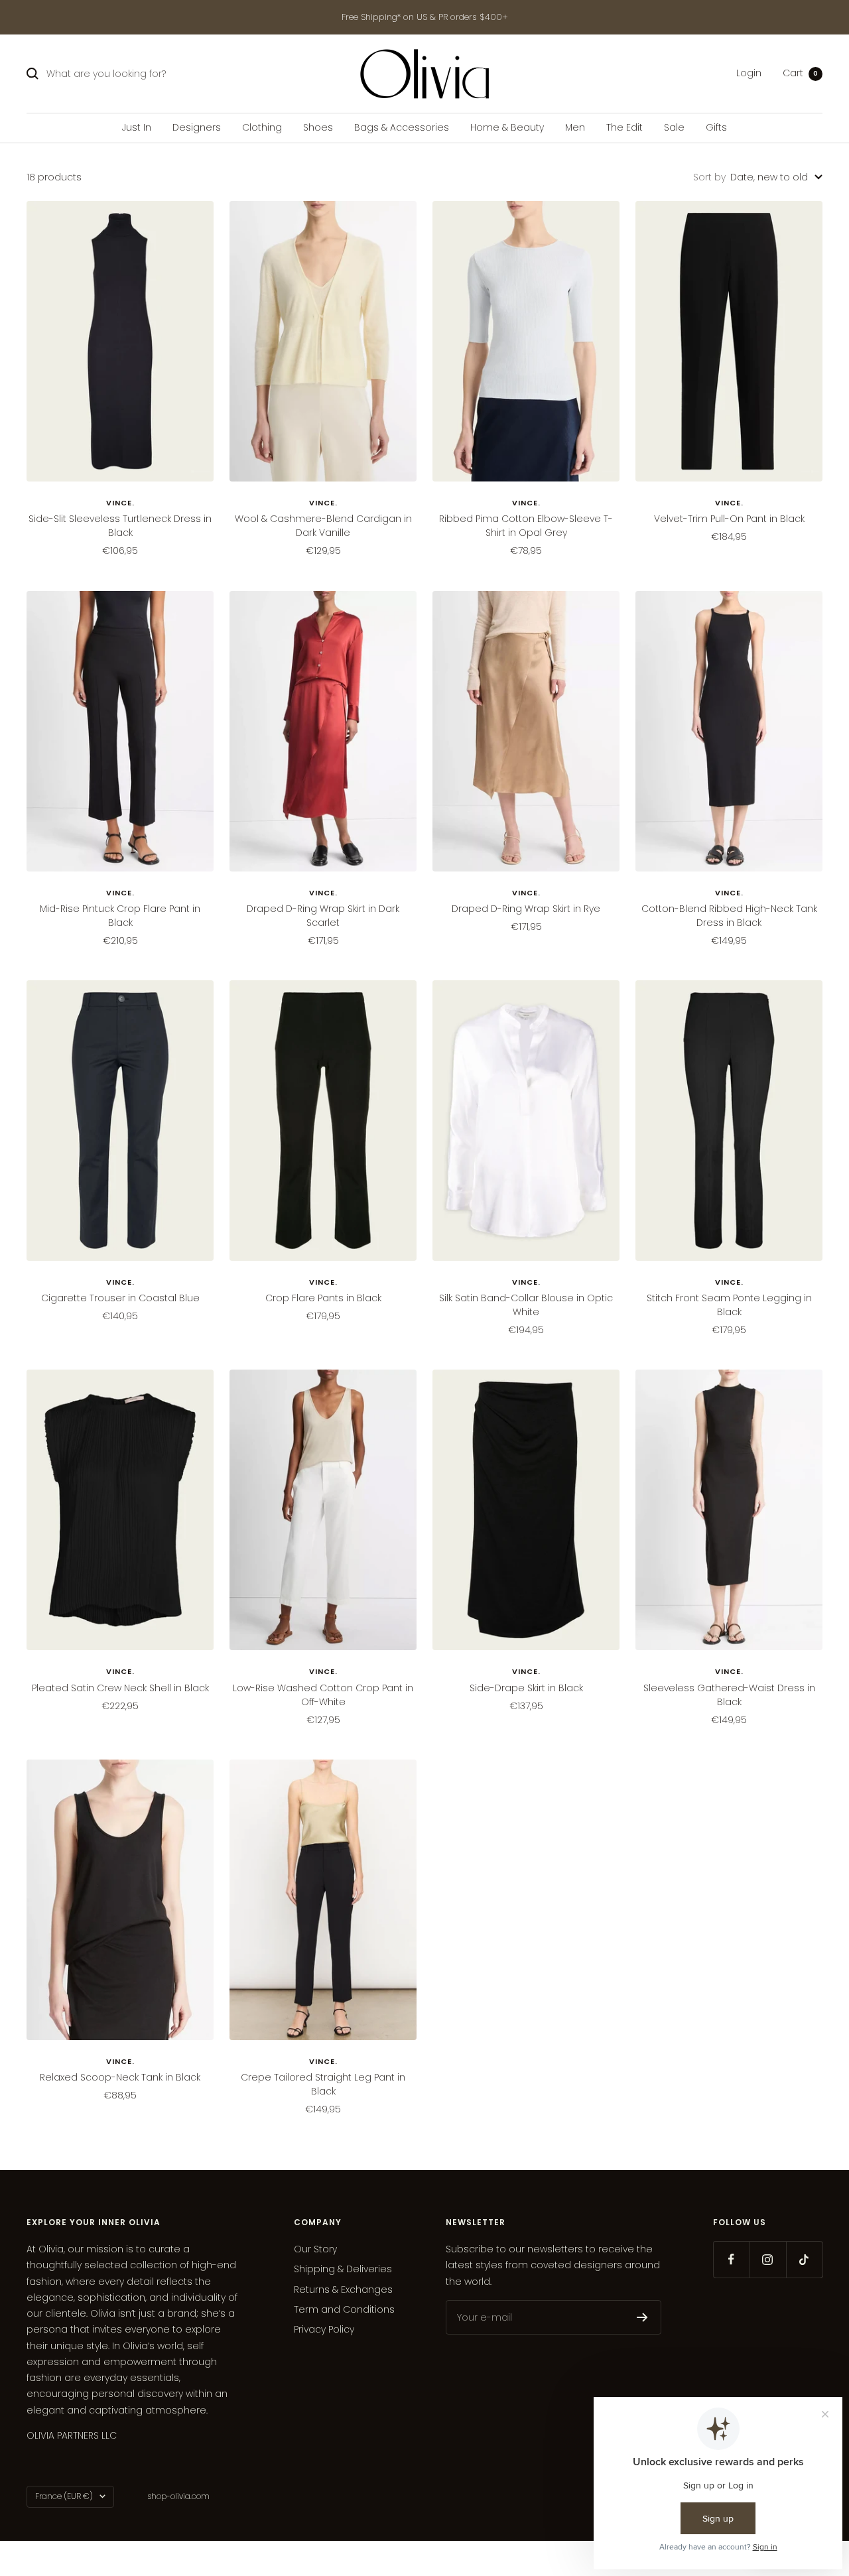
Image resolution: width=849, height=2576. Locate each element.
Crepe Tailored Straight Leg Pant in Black (323, 2084)
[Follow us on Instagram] (768, 2259)
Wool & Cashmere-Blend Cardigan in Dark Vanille (323, 526)
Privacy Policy (324, 2329)
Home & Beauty (507, 127)
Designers (197, 127)
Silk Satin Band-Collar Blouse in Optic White (526, 1305)
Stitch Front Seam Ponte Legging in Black (729, 1305)
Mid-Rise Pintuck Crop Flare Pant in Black (120, 916)
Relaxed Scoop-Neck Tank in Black (120, 2077)
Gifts (716, 127)
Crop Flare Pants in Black (323, 1298)
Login (749, 74)
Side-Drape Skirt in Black (526, 1688)
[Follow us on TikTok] (804, 2259)
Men (575, 127)
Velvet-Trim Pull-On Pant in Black (729, 519)
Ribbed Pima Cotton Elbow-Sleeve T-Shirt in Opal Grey (526, 526)
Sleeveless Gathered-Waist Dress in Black (729, 1695)
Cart (800, 74)
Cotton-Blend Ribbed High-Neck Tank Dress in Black (729, 916)
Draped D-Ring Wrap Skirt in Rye (526, 909)
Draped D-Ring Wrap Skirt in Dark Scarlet (323, 916)
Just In (137, 127)
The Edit (624, 127)
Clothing (262, 127)
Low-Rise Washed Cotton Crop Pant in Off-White (323, 1695)
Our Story (315, 2249)
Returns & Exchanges (343, 2289)
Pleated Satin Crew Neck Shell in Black (120, 1688)
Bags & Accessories (402, 127)
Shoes (318, 127)
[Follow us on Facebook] (731, 2259)
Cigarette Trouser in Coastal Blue (120, 1298)
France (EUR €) (64, 2496)
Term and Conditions (344, 2309)
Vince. (120, 503)
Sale (674, 127)
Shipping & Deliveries (343, 2269)
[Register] (642, 2317)
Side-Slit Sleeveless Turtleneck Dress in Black (120, 526)
